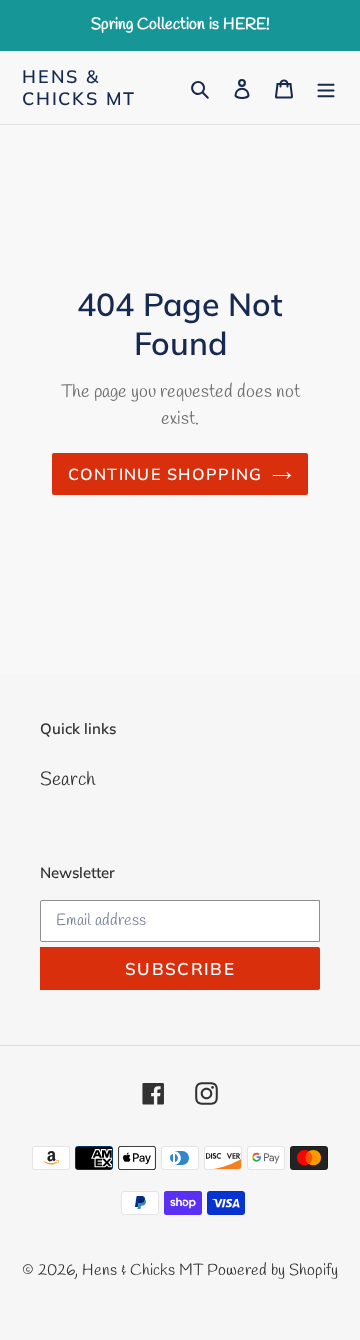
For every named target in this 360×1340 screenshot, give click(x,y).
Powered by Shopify (272, 1270)
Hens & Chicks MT (79, 87)
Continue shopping (165, 474)
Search (67, 780)
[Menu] (326, 87)
